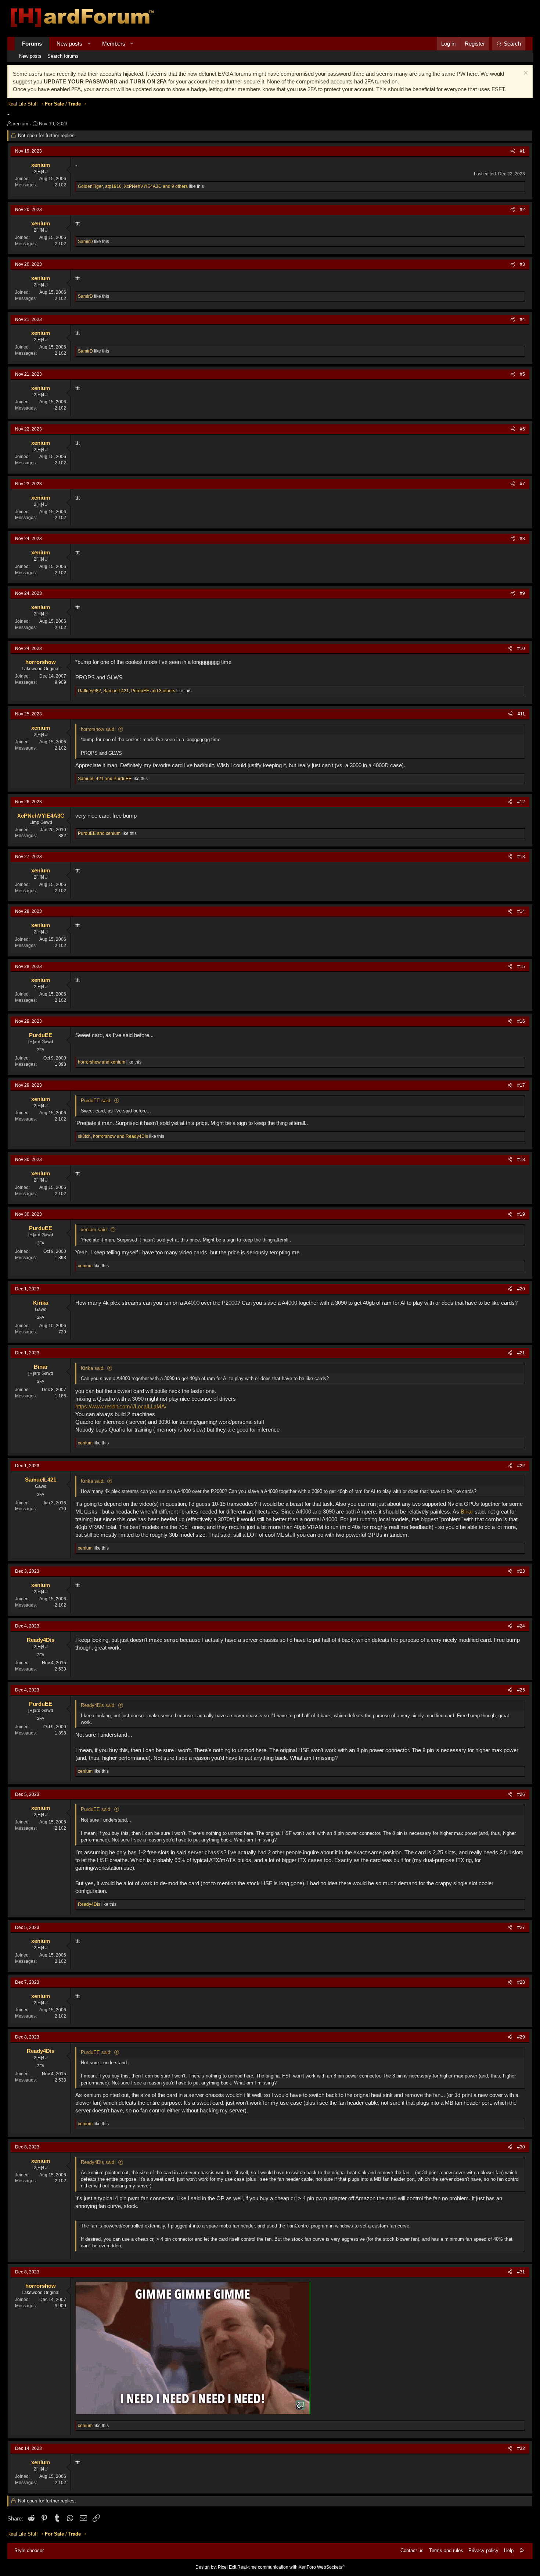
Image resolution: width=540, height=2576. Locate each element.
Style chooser (29, 2550)
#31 (521, 2272)
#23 (521, 1571)
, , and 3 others (127, 691)
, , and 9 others (133, 186)
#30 (521, 2147)
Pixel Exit (227, 2567)
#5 (522, 374)
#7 (522, 484)
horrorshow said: (98, 729)
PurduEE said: (96, 1101)
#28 (521, 1982)
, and (113, 1136)
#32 (521, 2448)
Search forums (63, 56)
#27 (521, 1927)
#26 (521, 1794)
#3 (522, 264)
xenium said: (94, 1230)
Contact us (412, 2550)
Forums (32, 44)
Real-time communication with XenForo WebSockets (291, 2567)
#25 (521, 1690)
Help (509, 2550)
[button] (89, 44)
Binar (467, 1512)
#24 (521, 1626)
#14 (521, 911)
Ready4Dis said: (98, 1705)
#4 (522, 319)
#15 (521, 967)
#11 (521, 714)
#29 (521, 2037)
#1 (522, 151)
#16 (521, 1021)
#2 (522, 210)
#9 (522, 593)
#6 (522, 429)
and (105, 779)
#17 (521, 1085)
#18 (521, 1160)
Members (114, 44)
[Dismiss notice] (525, 74)
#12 (521, 802)
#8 (522, 539)
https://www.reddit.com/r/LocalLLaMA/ (121, 1406)
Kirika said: (93, 1368)
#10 (521, 649)
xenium (21, 124)
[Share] (513, 151)
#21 (521, 1353)
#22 (521, 1466)
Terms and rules (446, 2550)
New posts (69, 44)
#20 (521, 1289)
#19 (521, 1214)
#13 (521, 857)
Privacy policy (483, 2550)
